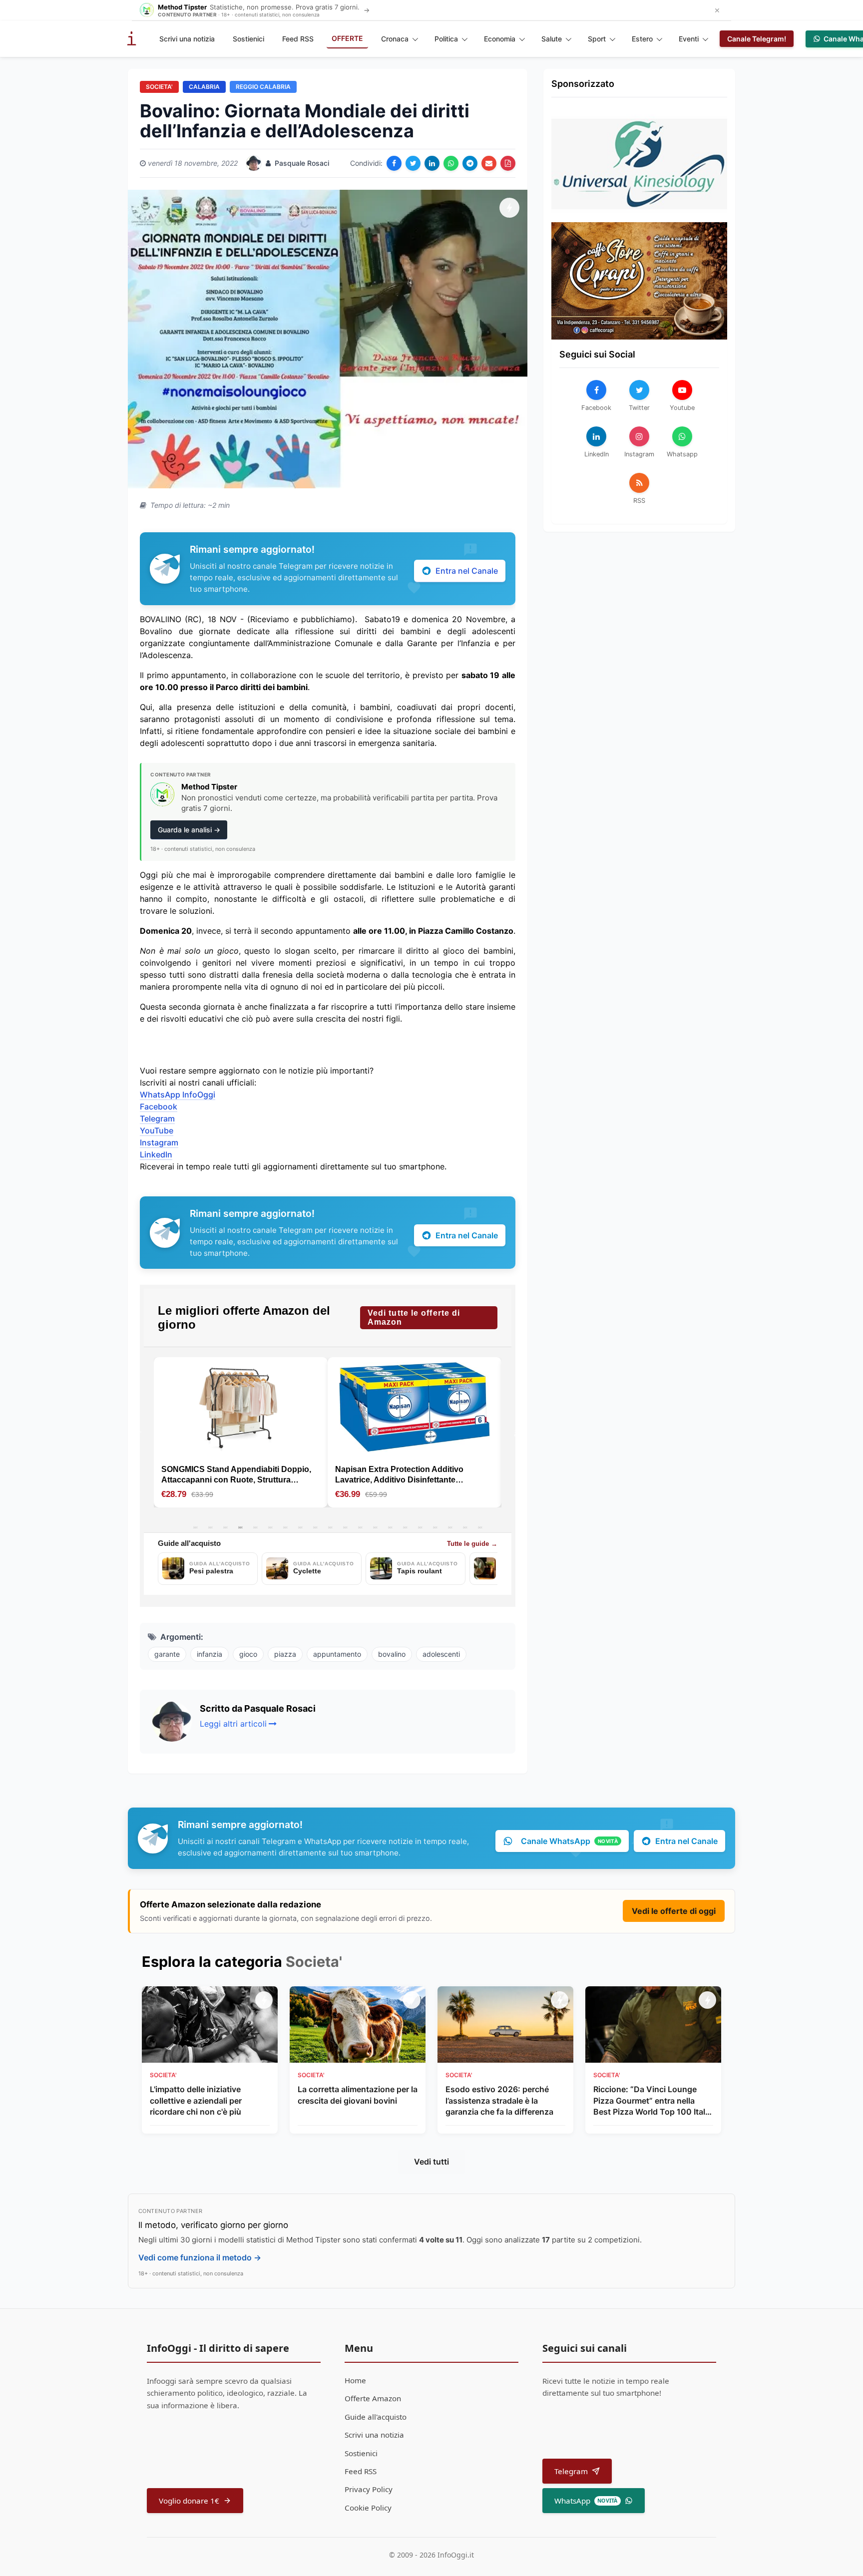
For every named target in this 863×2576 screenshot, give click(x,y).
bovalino (392, 1654)
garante (167, 1654)
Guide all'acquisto (376, 2417)
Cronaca (395, 39)
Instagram (159, 1142)
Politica (446, 39)
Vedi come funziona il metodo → (200, 2257)
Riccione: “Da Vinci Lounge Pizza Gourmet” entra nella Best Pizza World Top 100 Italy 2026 (651, 2101)
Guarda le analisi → (189, 830)
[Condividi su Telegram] (470, 163)
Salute (552, 39)
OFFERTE (347, 38)
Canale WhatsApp (569, 1841)
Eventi (689, 39)
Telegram (157, 1118)
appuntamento (337, 1654)
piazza (285, 1654)
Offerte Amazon (373, 2398)
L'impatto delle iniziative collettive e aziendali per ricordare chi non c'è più (196, 2100)
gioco (248, 1654)
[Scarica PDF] (508, 163)
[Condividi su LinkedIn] (432, 163)
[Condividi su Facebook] (394, 163)
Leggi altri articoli (233, 1724)
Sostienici (248, 39)
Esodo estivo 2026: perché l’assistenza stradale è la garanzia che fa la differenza (499, 2100)
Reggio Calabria (263, 87)
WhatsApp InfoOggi (178, 1095)
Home (355, 2380)
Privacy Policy (369, 2489)
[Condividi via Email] (489, 163)
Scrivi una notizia (187, 39)
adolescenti (441, 1654)
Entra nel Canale (467, 571)
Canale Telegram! (757, 39)
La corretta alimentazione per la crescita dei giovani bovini (358, 2095)
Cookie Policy (368, 2508)
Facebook (159, 1106)
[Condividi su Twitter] (413, 163)
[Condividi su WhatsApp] (451, 163)
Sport (597, 39)
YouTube (157, 1130)
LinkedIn (156, 1154)
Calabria (204, 87)
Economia (500, 39)
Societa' (159, 87)
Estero (642, 39)
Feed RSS (298, 39)
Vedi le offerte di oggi (674, 1911)
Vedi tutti (431, 2162)
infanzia (210, 1654)
